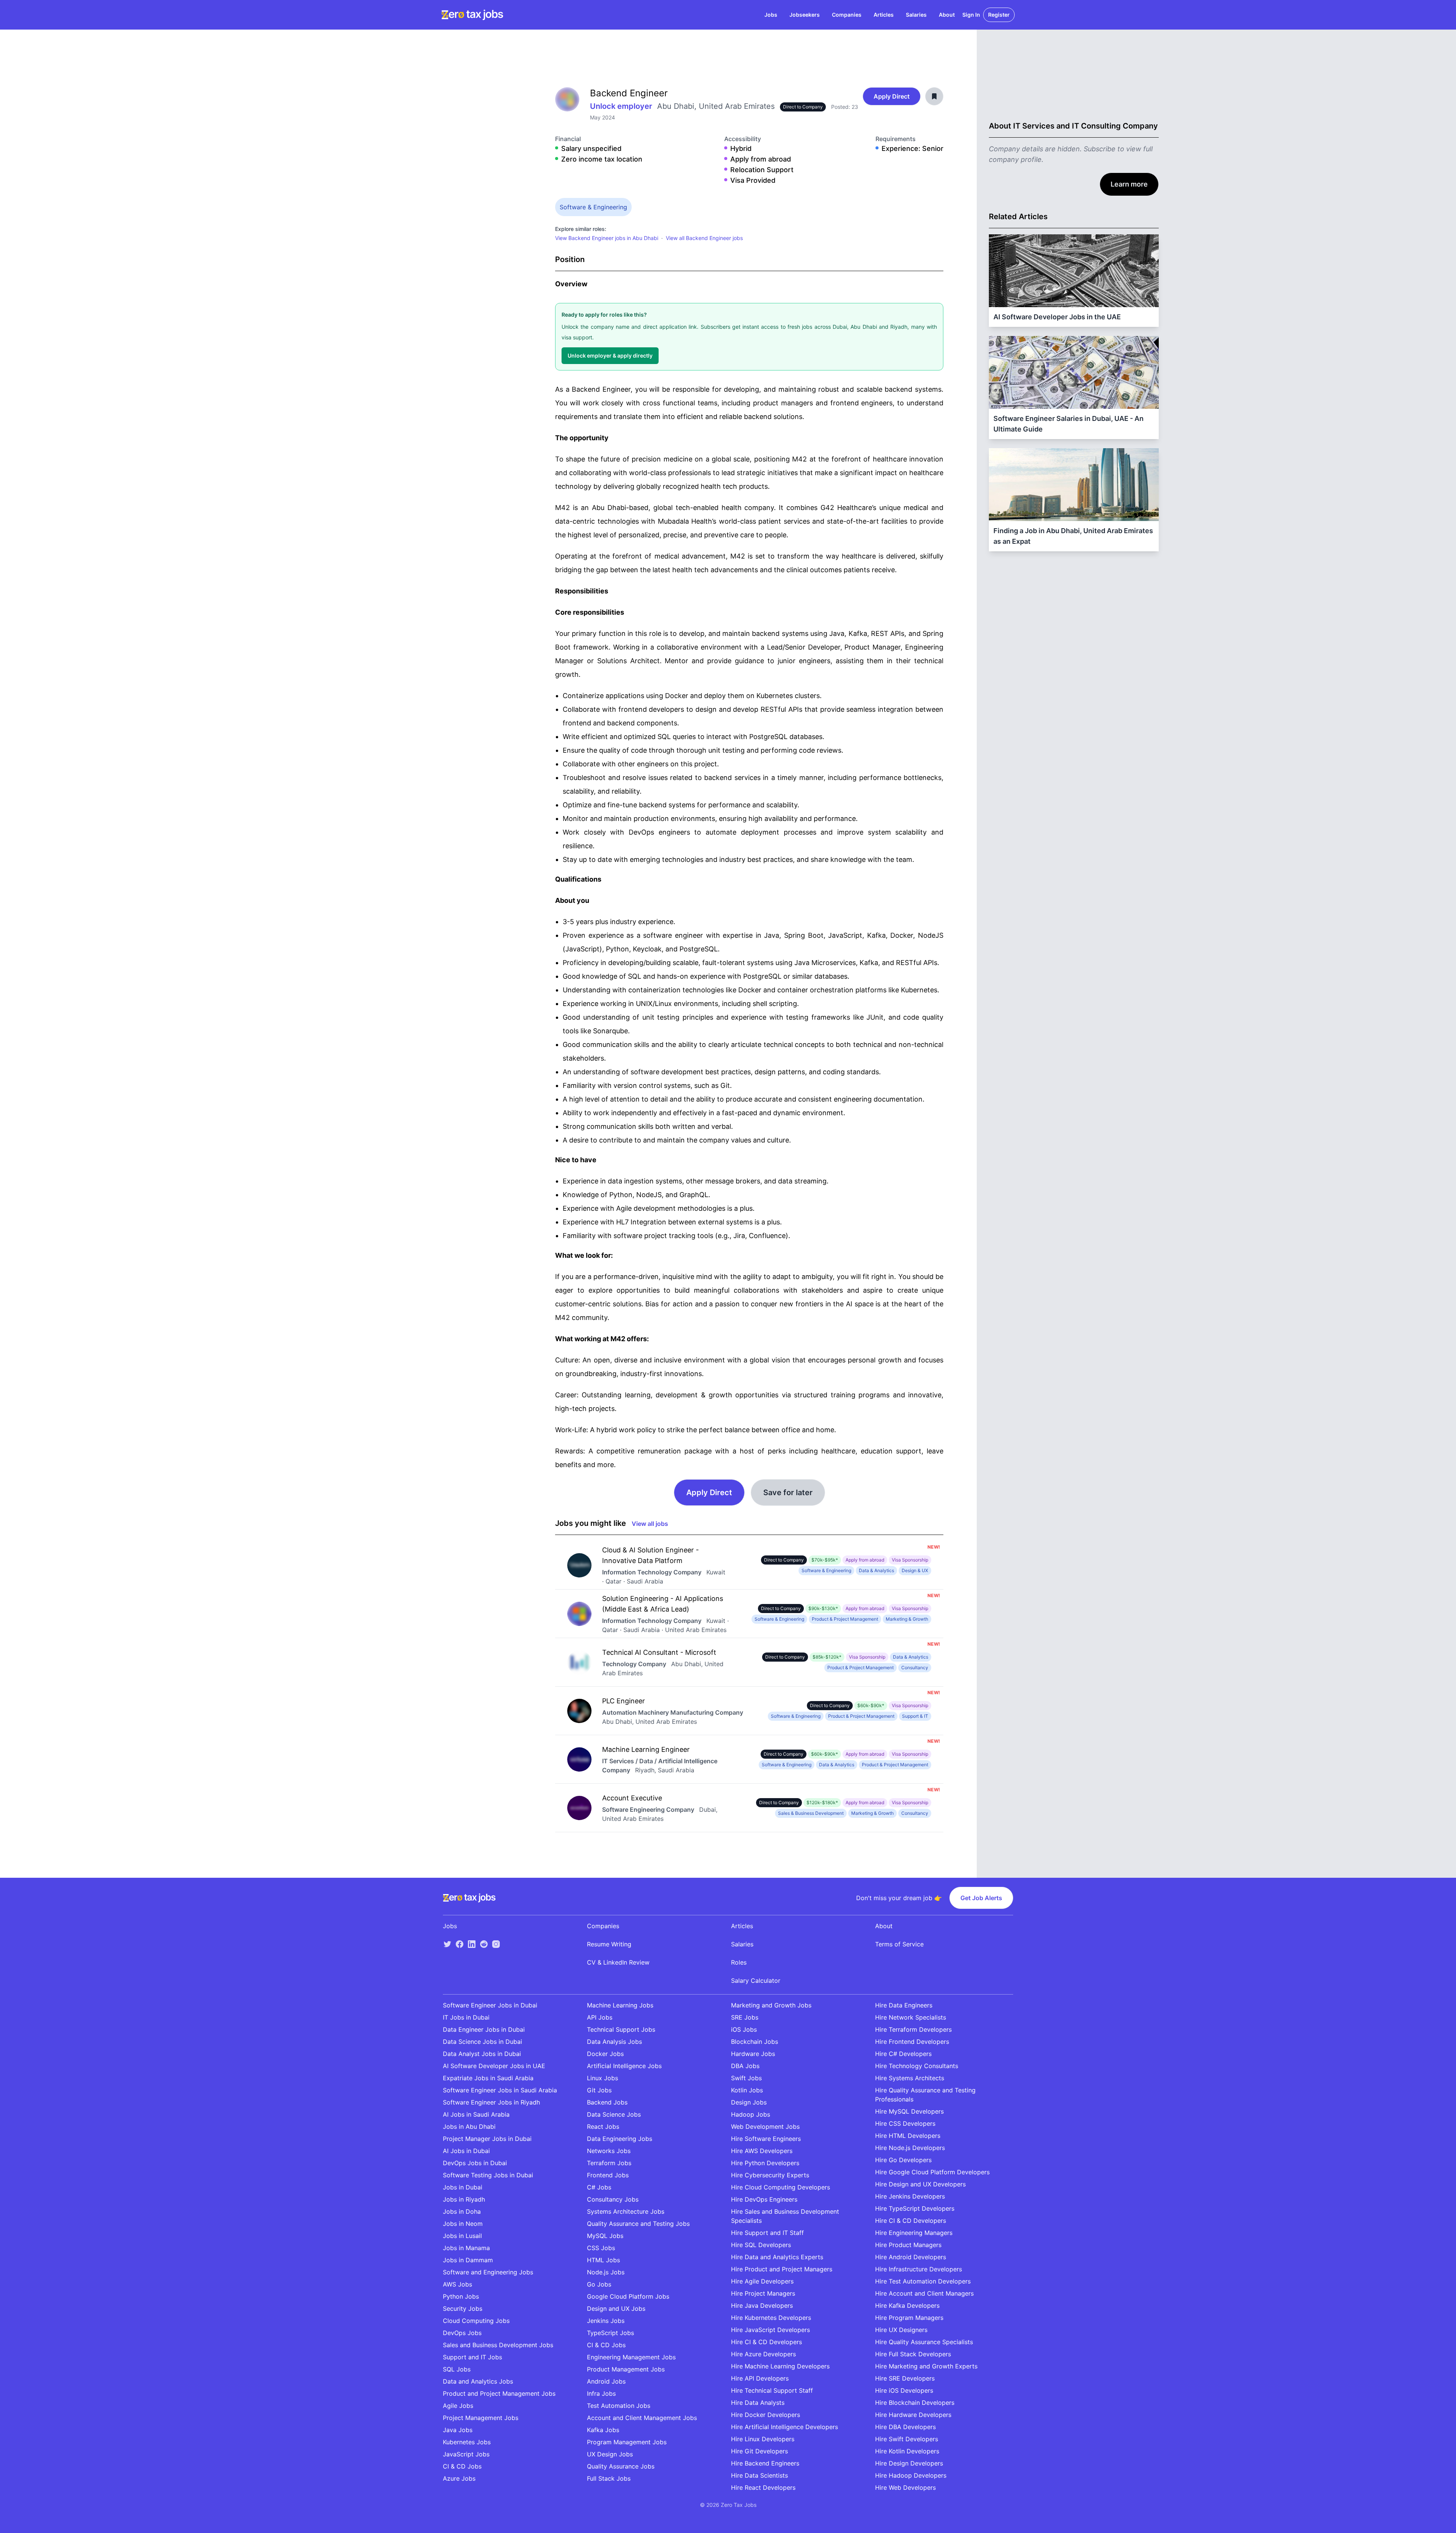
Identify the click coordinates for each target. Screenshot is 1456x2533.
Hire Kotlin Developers (907, 2451)
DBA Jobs (745, 2066)
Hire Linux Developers (763, 2439)
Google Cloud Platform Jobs (628, 2296)
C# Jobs (599, 2187)
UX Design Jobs (610, 2454)
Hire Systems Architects (910, 2078)
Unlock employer (622, 106)
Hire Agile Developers (762, 2281)
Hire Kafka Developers (907, 2305)
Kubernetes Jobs (467, 2442)
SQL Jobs (457, 2369)
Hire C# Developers (903, 2054)
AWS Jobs (457, 2284)
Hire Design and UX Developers (920, 2184)
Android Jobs (606, 2381)
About (947, 15)
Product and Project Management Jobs (499, 2393)
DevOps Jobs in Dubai (475, 2163)
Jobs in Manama (466, 2248)
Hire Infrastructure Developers (919, 2269)
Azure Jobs (459, 2478)
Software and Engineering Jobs (488, 2272)
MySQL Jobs (605, 2236)
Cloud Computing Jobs (476, 2321)
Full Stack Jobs (609, 2478)
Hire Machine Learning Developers (780, 2366)
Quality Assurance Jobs (621, 2466)
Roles (739, 1962)
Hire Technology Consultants (917, 2066)
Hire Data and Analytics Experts (777, 2257)
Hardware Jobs (753, 2054)
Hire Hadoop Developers (911, 2475)
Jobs (771, 15)
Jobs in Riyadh (464, 2199)
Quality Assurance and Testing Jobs (638, 2224)
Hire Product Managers (908, 2245)
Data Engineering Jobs (620, 2139)
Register (999, 15)
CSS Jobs (601, 2248)
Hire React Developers (763, 2487)
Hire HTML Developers (908, 2136)
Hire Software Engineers (766, 2139)
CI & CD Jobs (462, 2466)
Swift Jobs (746, 2078)
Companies (847, 15)
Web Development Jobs (765, 2127)
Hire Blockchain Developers (915, 2403)
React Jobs (603, 2127)
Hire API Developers (760, 2378)
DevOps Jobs (462, 2333)
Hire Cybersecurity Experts (770, 2175)
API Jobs (600, 2017)
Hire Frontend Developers (912, 2042)
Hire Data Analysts (758, 2403)
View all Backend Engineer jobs (704, 238)
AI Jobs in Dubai (466, 2151)
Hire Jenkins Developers (910, 2196)
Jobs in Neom (463, 2224)
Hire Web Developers (905, 2487)
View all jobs (650, 1524)
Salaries (916, 15)
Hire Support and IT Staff (767, 2233)
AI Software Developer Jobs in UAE (494, 2066)
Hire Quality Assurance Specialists (924, 2342)
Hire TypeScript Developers (915, 2208)
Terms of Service (899, 1944)
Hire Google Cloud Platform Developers (932, 2172)
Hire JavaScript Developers (770, 2330)
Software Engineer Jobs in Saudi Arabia (500, 2090)
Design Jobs (749, 2102)
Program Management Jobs (627, 2442)
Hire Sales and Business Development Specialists (785, 2216)
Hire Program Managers (909, 2318)
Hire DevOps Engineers (764, 2199)
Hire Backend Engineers (765, 2463)
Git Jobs (599, 2090)
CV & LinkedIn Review (618, 1962)
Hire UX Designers (901, 2330)
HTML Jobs (603, 2260)
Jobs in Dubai (463, 2187)
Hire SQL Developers (761, 2245)
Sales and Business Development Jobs (498, 2345)
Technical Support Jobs (621, 2029)
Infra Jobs (601, 2393)
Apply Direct (892, 96)
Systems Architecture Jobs (626, 2211)
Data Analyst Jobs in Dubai (482, 2054)
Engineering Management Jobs (631, 2357)
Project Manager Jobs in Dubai (487, 2139)
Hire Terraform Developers (913, 2029)
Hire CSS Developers (905, 2123)
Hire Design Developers (909, 2463)
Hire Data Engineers (904, 2005)
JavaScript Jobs (466, 2454)
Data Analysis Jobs (614, 2042)
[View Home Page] (472, 15)
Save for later (788, 1492)
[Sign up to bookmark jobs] (934, 96)
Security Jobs (463, 2309)
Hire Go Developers (903, 2160)
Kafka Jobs (603, 2430)
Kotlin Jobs (747, 2090)
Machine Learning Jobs (620, 2005)
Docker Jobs (605, 2054)
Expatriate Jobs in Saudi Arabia (488, 2078)
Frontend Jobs (608, 2175)
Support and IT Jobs (472, 2357)
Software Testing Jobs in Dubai (488, 2175)
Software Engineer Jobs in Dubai (490, 2005)
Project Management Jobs (481, 2418)
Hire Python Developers (765, 2163)
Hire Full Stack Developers (913, 2354)
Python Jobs (461, 2296)
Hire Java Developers (762, 2305)
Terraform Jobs (609, 2163)
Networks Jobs (609, 2151)
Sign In (971, 15)
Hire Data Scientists (759, 2475)
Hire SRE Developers (905, 2378)
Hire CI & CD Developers (766, 2342)
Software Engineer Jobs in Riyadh (491, 2102)
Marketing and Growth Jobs (771, 2005)
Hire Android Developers (911, 2257)
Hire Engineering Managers (914, 2233)
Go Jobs (599, 2284)
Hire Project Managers (763, 2293)
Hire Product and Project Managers (782, 2269)
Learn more (1129, 184)
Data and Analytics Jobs (478, 2381)
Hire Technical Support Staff (772, 2390)
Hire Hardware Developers (913, 2415)
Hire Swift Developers (907, 2439)
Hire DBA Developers (905, 2427)
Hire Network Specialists (911, 2017)
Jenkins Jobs (606, 2321)
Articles (884, 15)
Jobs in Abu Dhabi (469, 2127)
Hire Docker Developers (766, 2415)
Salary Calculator (756, 1981)
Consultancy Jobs (613, 2199)
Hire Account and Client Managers (924, 2293)
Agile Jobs (458, 2406)
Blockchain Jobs (755, 2042)
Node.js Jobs (606, 2272)
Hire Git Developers (759, 2451)
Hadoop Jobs (751, 2114)
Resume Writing (609, 1944)
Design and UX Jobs (616, 2309)
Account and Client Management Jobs (642, 2418)
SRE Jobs (745, 2017)
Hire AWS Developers (762, 2151)
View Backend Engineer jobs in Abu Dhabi (607, 238)
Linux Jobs (602, 2078)
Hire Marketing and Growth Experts (926, 2366)
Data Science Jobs (614, 2114)
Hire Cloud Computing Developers (781, 2187)
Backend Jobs (607, 2102)
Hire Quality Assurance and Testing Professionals (925, 2095)
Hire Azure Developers (763, 2354)
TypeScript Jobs (610, 2333)
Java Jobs (458, 2430)
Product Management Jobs (626, 2369)
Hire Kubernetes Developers (771, 2318)
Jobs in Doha (462, 2211)
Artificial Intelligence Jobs (624, 2066)
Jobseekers (805, 15)
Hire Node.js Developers (910, 2148)
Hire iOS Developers (904, 2390)
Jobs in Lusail (462, 2236)
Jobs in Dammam (468, 2260)
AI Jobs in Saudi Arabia (476, 2114)
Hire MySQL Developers (909, 2111)
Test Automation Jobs (619, 2406)
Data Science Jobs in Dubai (482, 2042)
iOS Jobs (744, 2029)
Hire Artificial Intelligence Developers (784, 2427)
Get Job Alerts (981, 1898)
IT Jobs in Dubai (466, 2017)
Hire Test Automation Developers (923, 2281)
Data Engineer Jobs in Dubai (484, 2029)
